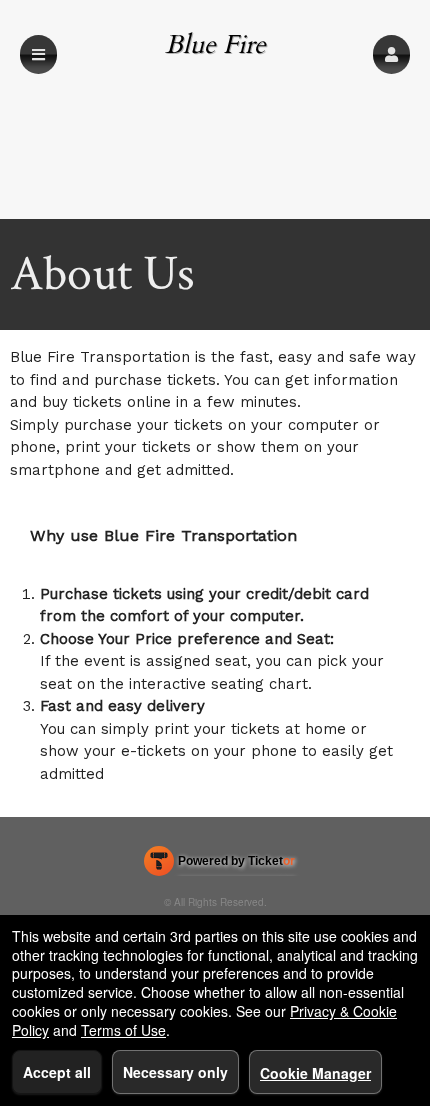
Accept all (57, 1072)
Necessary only (175, 1072)
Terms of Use (123, 1030)
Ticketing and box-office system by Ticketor (219, 865)
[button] (391, 54)
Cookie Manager (315, 1073)
